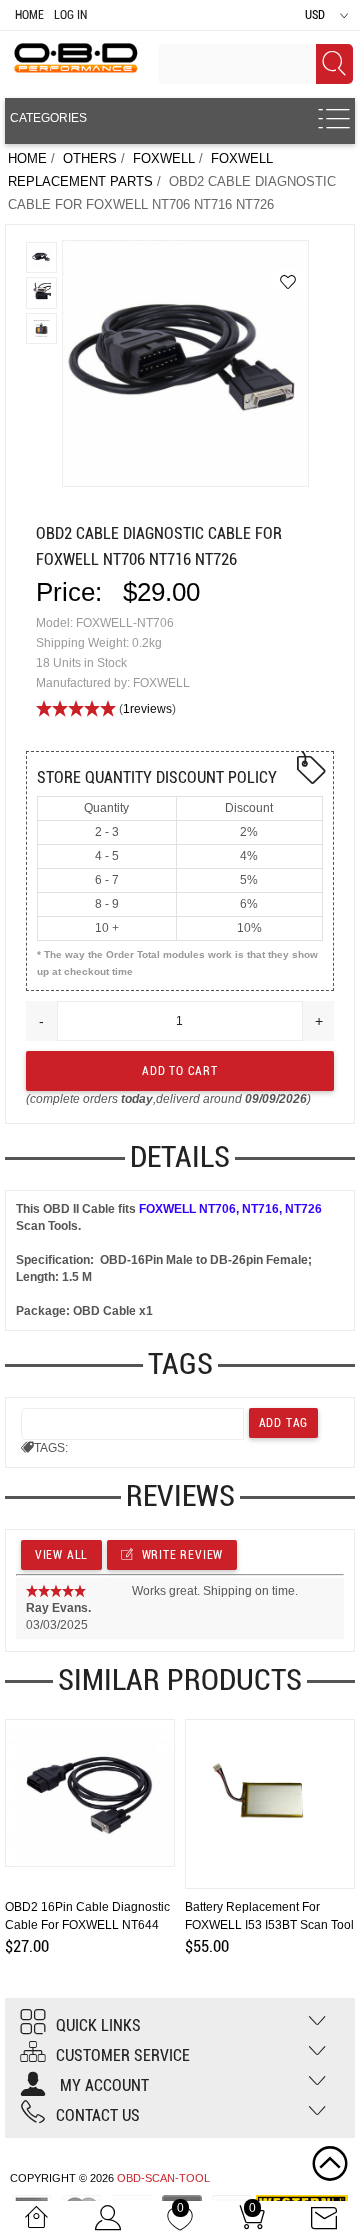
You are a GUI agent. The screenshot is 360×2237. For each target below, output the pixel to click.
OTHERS (90, 158)
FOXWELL (164, 158)
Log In (70, 15)
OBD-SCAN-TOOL (163, 2178)
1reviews (147, 709)
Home (29, 15)
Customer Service (123, 2055)
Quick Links (98, 2025)
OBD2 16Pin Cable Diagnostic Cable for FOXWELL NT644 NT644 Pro (87, 1925)
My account (102, 2085)
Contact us (98, 2115)
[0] (180, 2223)
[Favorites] (288, 282)
